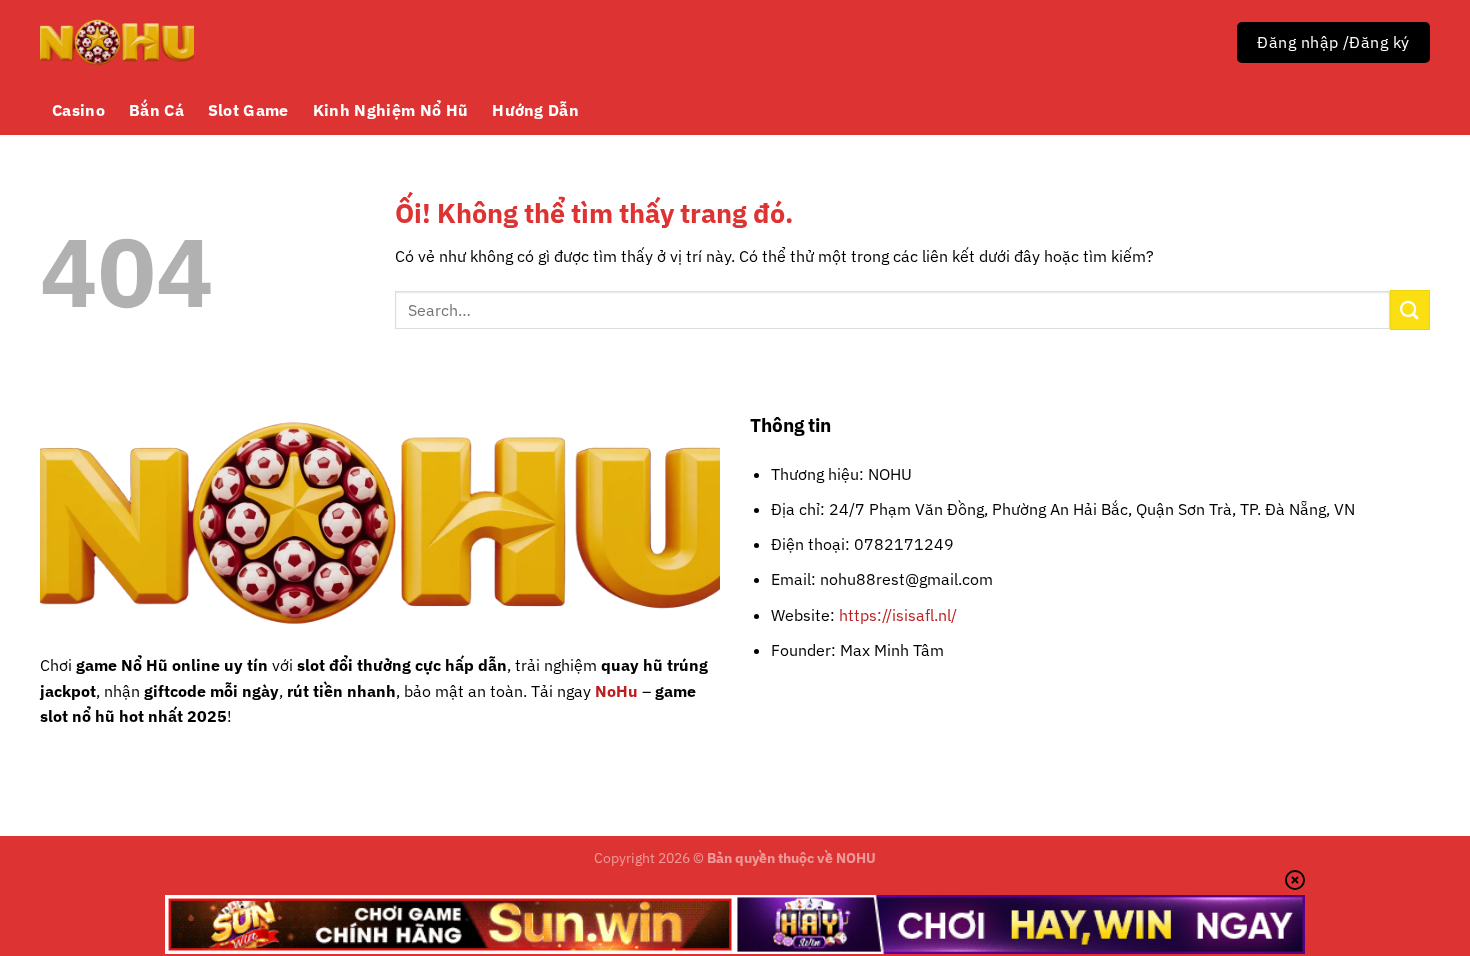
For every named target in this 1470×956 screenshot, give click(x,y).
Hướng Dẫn (535, 110)
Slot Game (248, 110)
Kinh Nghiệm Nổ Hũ (390, 110)
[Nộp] (1410, 309)
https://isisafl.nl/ (898, 615)
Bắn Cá (156, 110)
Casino (78, 110)
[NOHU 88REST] (117, 42)
